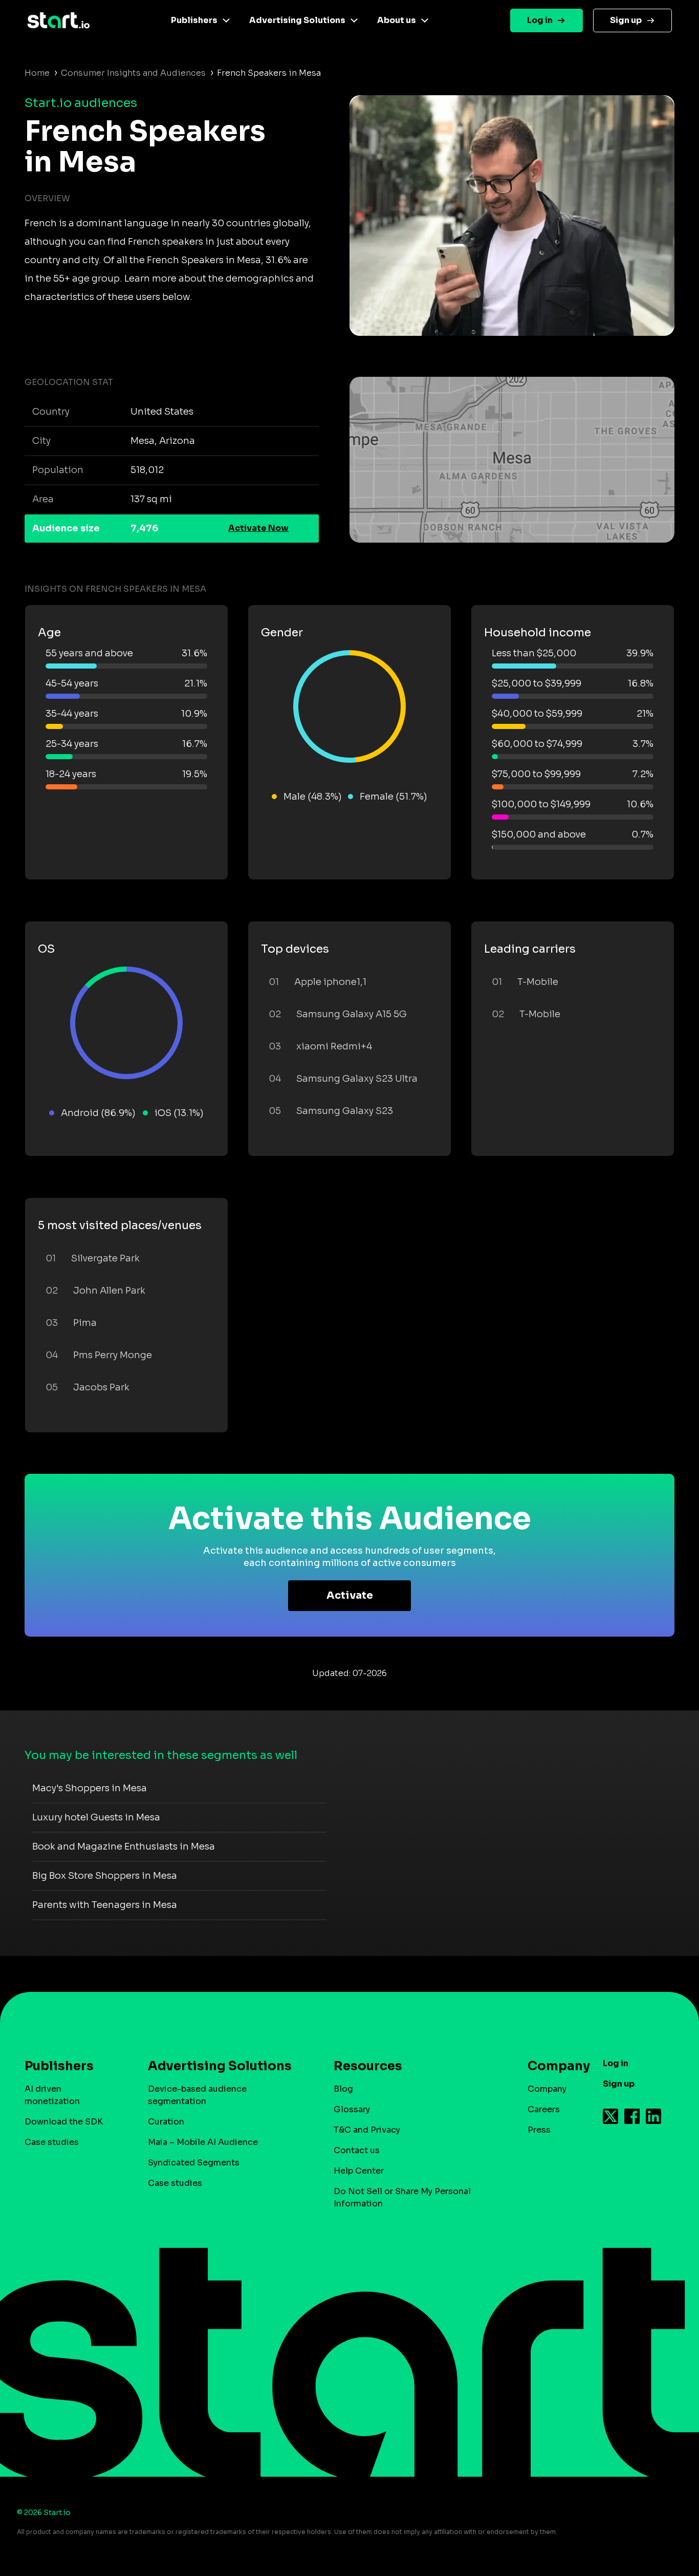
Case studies (52, 2142)
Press (539, 2130)
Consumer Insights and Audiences (133, 73)
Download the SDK (64, 2122)
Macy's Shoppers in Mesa (90, 1788)
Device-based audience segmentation (197, 2095)
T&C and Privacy (367, 2130)
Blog (343, 2089)
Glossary (352, 2109)
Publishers (194, 20)
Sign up (626, 20)
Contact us (357, 2150)
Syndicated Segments (194, 2163)
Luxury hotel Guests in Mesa (96, 1817)
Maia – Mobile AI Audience (203, 2142)
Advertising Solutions (297, 20)
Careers (544, 2109)
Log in (540, 20)
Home (37, 73)
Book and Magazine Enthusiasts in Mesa (124, 1847)
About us (397, 20)
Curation (166, 2122)
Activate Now (258, 528)
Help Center (359, 2171)
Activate (350, 1595)
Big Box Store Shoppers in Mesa (105, 1876)
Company (547, 2089)
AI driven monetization (52, 2095)
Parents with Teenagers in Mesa (105, 1905)
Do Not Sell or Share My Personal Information (402, 2197)
